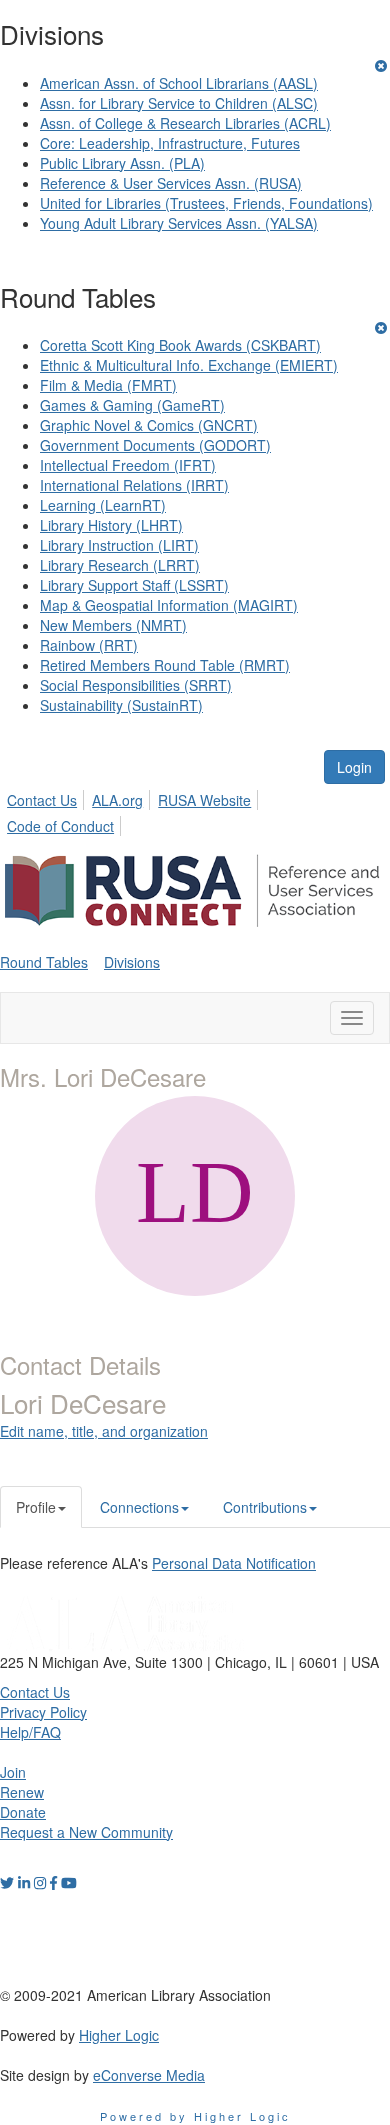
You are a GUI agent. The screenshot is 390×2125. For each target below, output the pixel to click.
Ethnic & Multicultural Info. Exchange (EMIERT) (189, 365)
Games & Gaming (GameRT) (132, 405)
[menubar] (195, 810)
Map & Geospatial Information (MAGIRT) (169, 605)
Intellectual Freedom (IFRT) (128, 465)
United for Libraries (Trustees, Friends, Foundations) (206, 203)
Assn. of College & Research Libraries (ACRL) (185, 123)
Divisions (132, 962)
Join (13, 1772)
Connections (139, 1507)
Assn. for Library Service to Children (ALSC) (179, 103)
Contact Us (42, 800)
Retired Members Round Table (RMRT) (165, 665)
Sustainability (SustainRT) (121, 705)
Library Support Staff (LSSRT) (134, 585)
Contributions (265, 1507)
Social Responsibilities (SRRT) (136, 685)
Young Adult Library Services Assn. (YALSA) (179, 223)
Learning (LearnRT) (103, 505)
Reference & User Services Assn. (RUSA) (171, 183)
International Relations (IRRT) (134, 485)
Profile (36, 1507)
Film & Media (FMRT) (108, 385)
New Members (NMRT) (113, 625)
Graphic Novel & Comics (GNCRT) (149, 425)
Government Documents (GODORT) (155, 445)
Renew (22, 1792)
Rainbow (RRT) (89, 645)
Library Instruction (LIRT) (119, 545)
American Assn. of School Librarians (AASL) (179, 83)
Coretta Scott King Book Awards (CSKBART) (180, 345)
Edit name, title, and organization (104, 1431)
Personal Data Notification (234, 1563)
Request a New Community (86, 1832)
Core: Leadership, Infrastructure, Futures (170, 143)
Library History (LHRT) (111, 525)
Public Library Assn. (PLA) (122, 163)
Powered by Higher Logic (195, 2116)
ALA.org (117, 800)
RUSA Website (204, 800)
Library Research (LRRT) (120, 565)
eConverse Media (149, 2075)
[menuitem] (47, 797)
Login (354, 767)
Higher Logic (119, 2035)
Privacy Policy (43, 1712)
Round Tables (44, 962)
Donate (23, 1812)
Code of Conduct (60, 826)
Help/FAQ (30, 1732)
